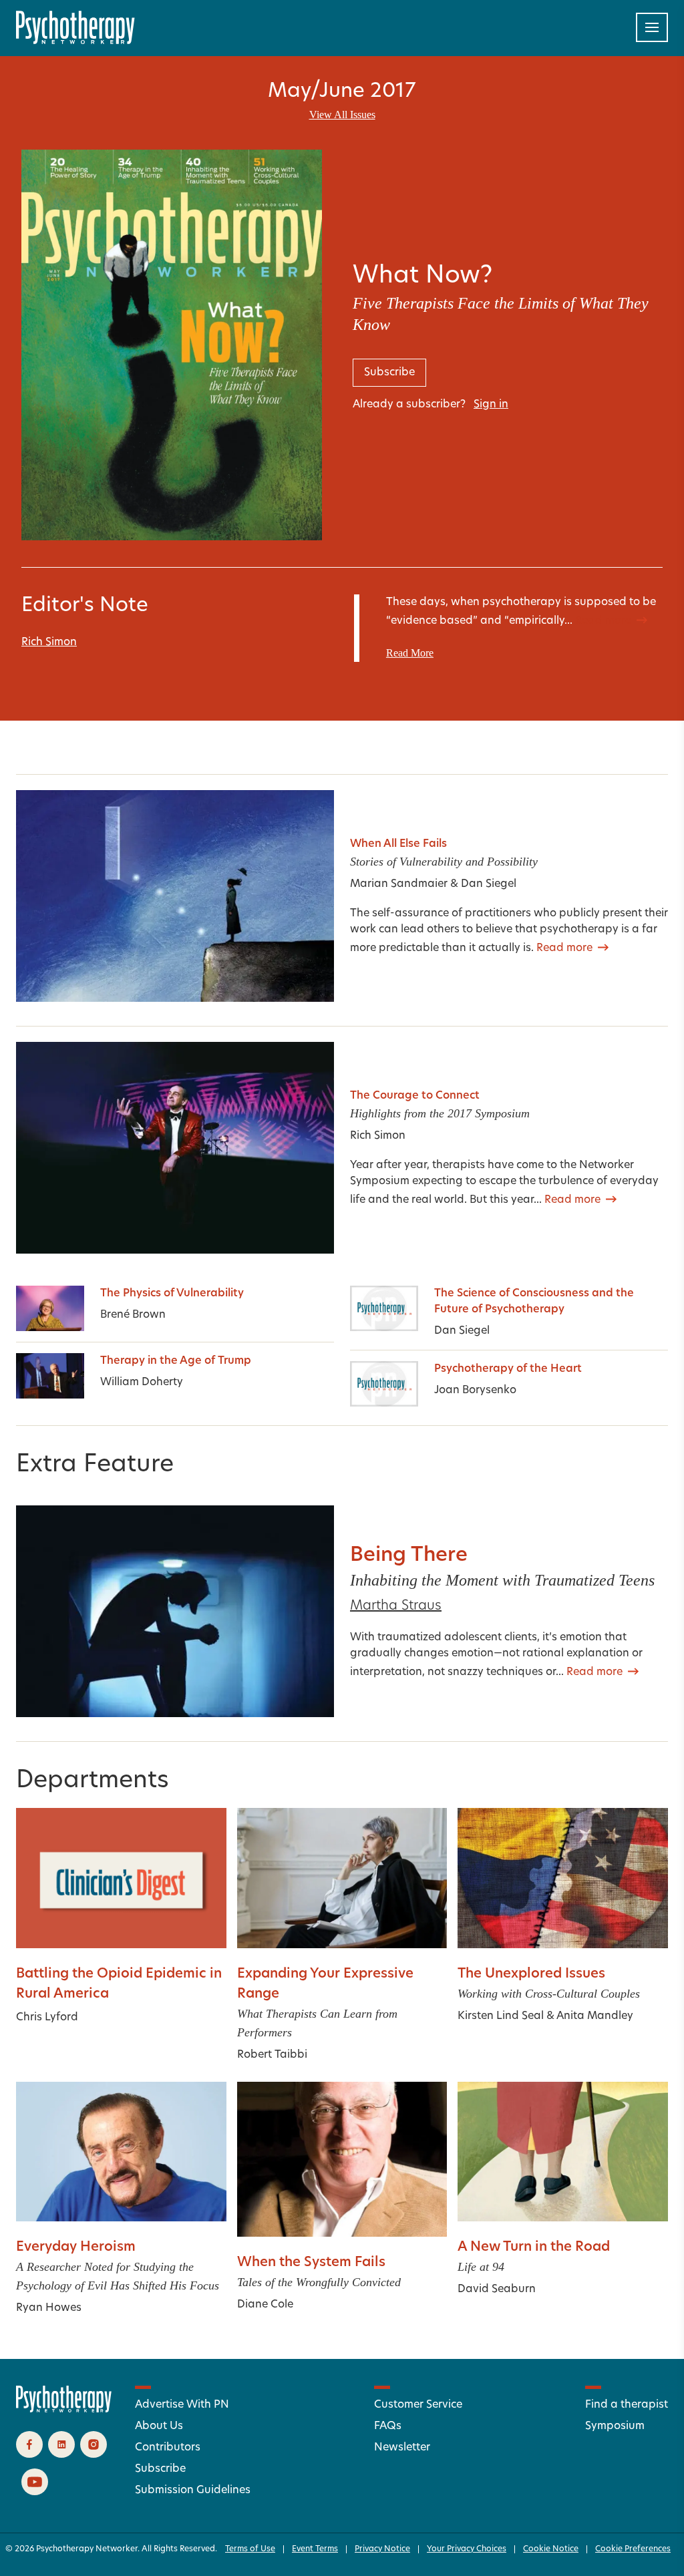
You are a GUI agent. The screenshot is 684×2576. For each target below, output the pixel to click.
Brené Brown (133, 1315)
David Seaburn (497, 2289)
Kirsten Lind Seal (501, 2016)
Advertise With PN (182, 2405)
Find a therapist (627, 2405)
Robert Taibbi (272, 2055)
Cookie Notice (551, 2549)
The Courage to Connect (415, 1096)
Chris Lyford (47, 2018)
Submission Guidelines (193, 2491)
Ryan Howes (49, 2308)
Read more (603, 621)
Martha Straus (396, 1606)
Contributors (168, 2448)
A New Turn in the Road (534, 2247)
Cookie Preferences (633, 2549)
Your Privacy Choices (467, 2549)
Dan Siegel (489, 884)
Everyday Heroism (76, 2247)
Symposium (615, 2426)
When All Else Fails (398, 844)
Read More (410, 653)
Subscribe (160, 2469)
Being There (409, 1556)
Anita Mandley (595, 2016)
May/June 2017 (342, 92)
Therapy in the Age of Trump (176, 1361)
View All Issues (342, 115)
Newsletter (402, 2448)
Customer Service (418, 2405)
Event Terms (315, 2549)
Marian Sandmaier (399, 884)
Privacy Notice (382, 2549)
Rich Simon (49, 642)
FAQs (388, 2426)
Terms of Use (250, 2549)
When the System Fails (311, 2263)
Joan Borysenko (475, 1391)
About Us (159, 2426)
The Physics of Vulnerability (172, 1294)
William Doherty (142, 1383)
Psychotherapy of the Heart (508, 1369)
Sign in (491, 405)
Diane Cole (265, 2305)
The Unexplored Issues (531, 1974)
